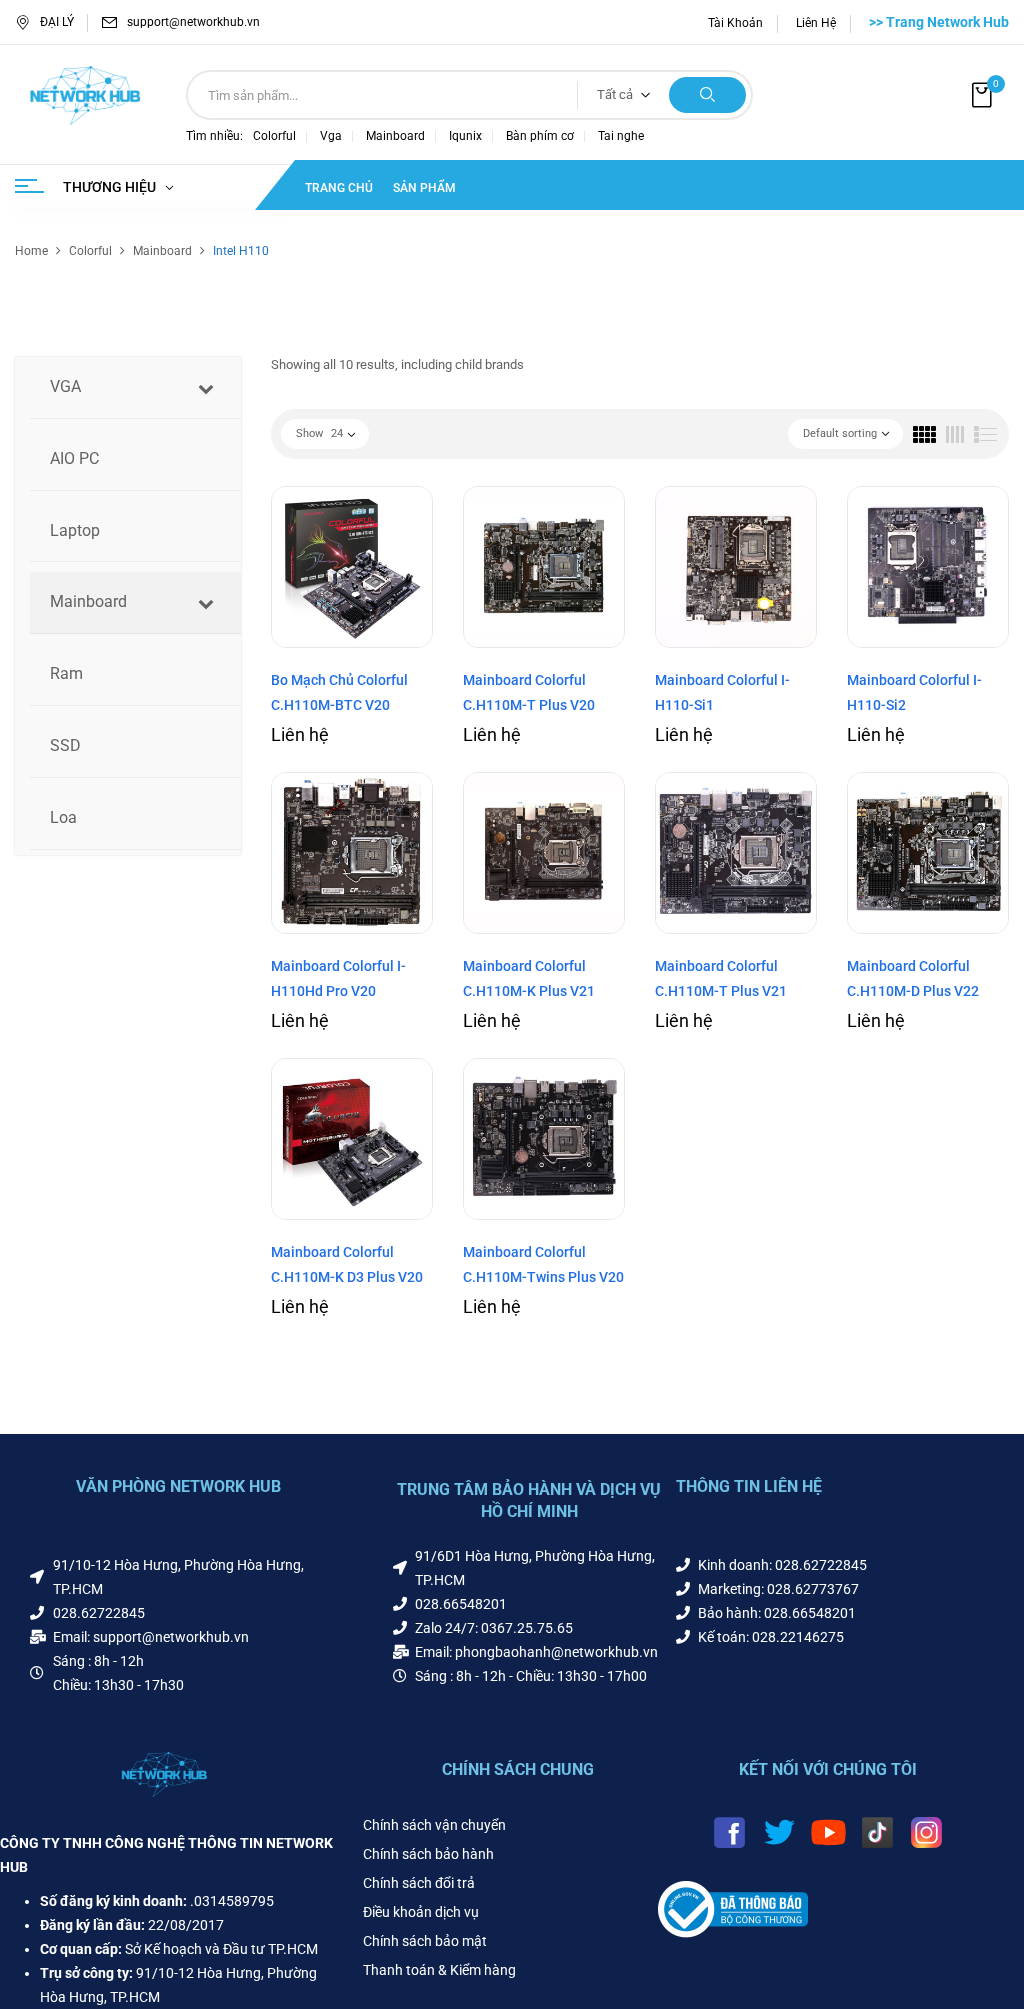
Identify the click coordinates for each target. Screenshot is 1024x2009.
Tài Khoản (735, 23)
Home (31, 251)
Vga (331, 136)
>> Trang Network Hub (939, 22)
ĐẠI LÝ (57, 22)
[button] (984, 95)
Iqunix (465, 136)
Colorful (274, 136)
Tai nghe (621, 136)
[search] (707, 95)
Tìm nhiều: (214, 136)
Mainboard (395, 136)
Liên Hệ (816, 23)
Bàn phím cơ (540, 136)
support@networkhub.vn (193, 22)
